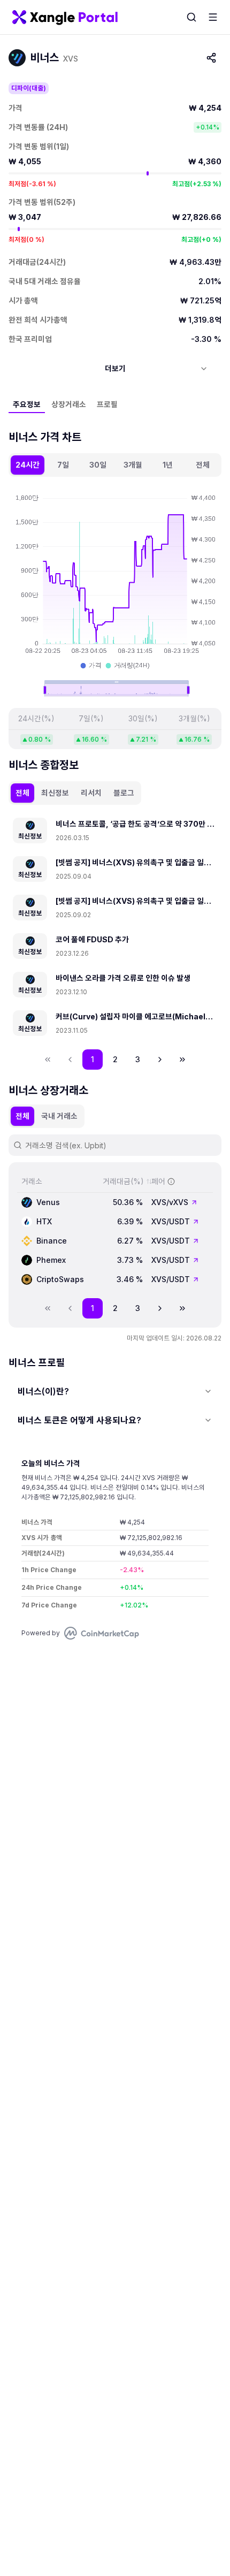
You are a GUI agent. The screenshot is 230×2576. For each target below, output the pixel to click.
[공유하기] (211, 58)
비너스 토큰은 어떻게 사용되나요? (79, 1420)
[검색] (191, 17)
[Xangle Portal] (65, 17)
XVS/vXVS (170, 1202)
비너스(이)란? (43, 1391)
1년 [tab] (168, 465)
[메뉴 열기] (213, 17)
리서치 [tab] (91, 793)
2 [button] (115, 1059)
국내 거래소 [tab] (59, 1116)
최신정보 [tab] (55, 793)
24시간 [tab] (28, 465)
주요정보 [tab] (27, 404)
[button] (160, 1060)
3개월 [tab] (133, 465)
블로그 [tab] (124, 793)
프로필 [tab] (107, 404)
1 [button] (93, 1059)
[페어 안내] (171, 1182)
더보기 (115, 368)
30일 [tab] (98, 465)
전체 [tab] (203, 465)
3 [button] (138, 1059)
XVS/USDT (171, 1221)
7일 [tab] (63, 465)
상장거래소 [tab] (69, 404)
